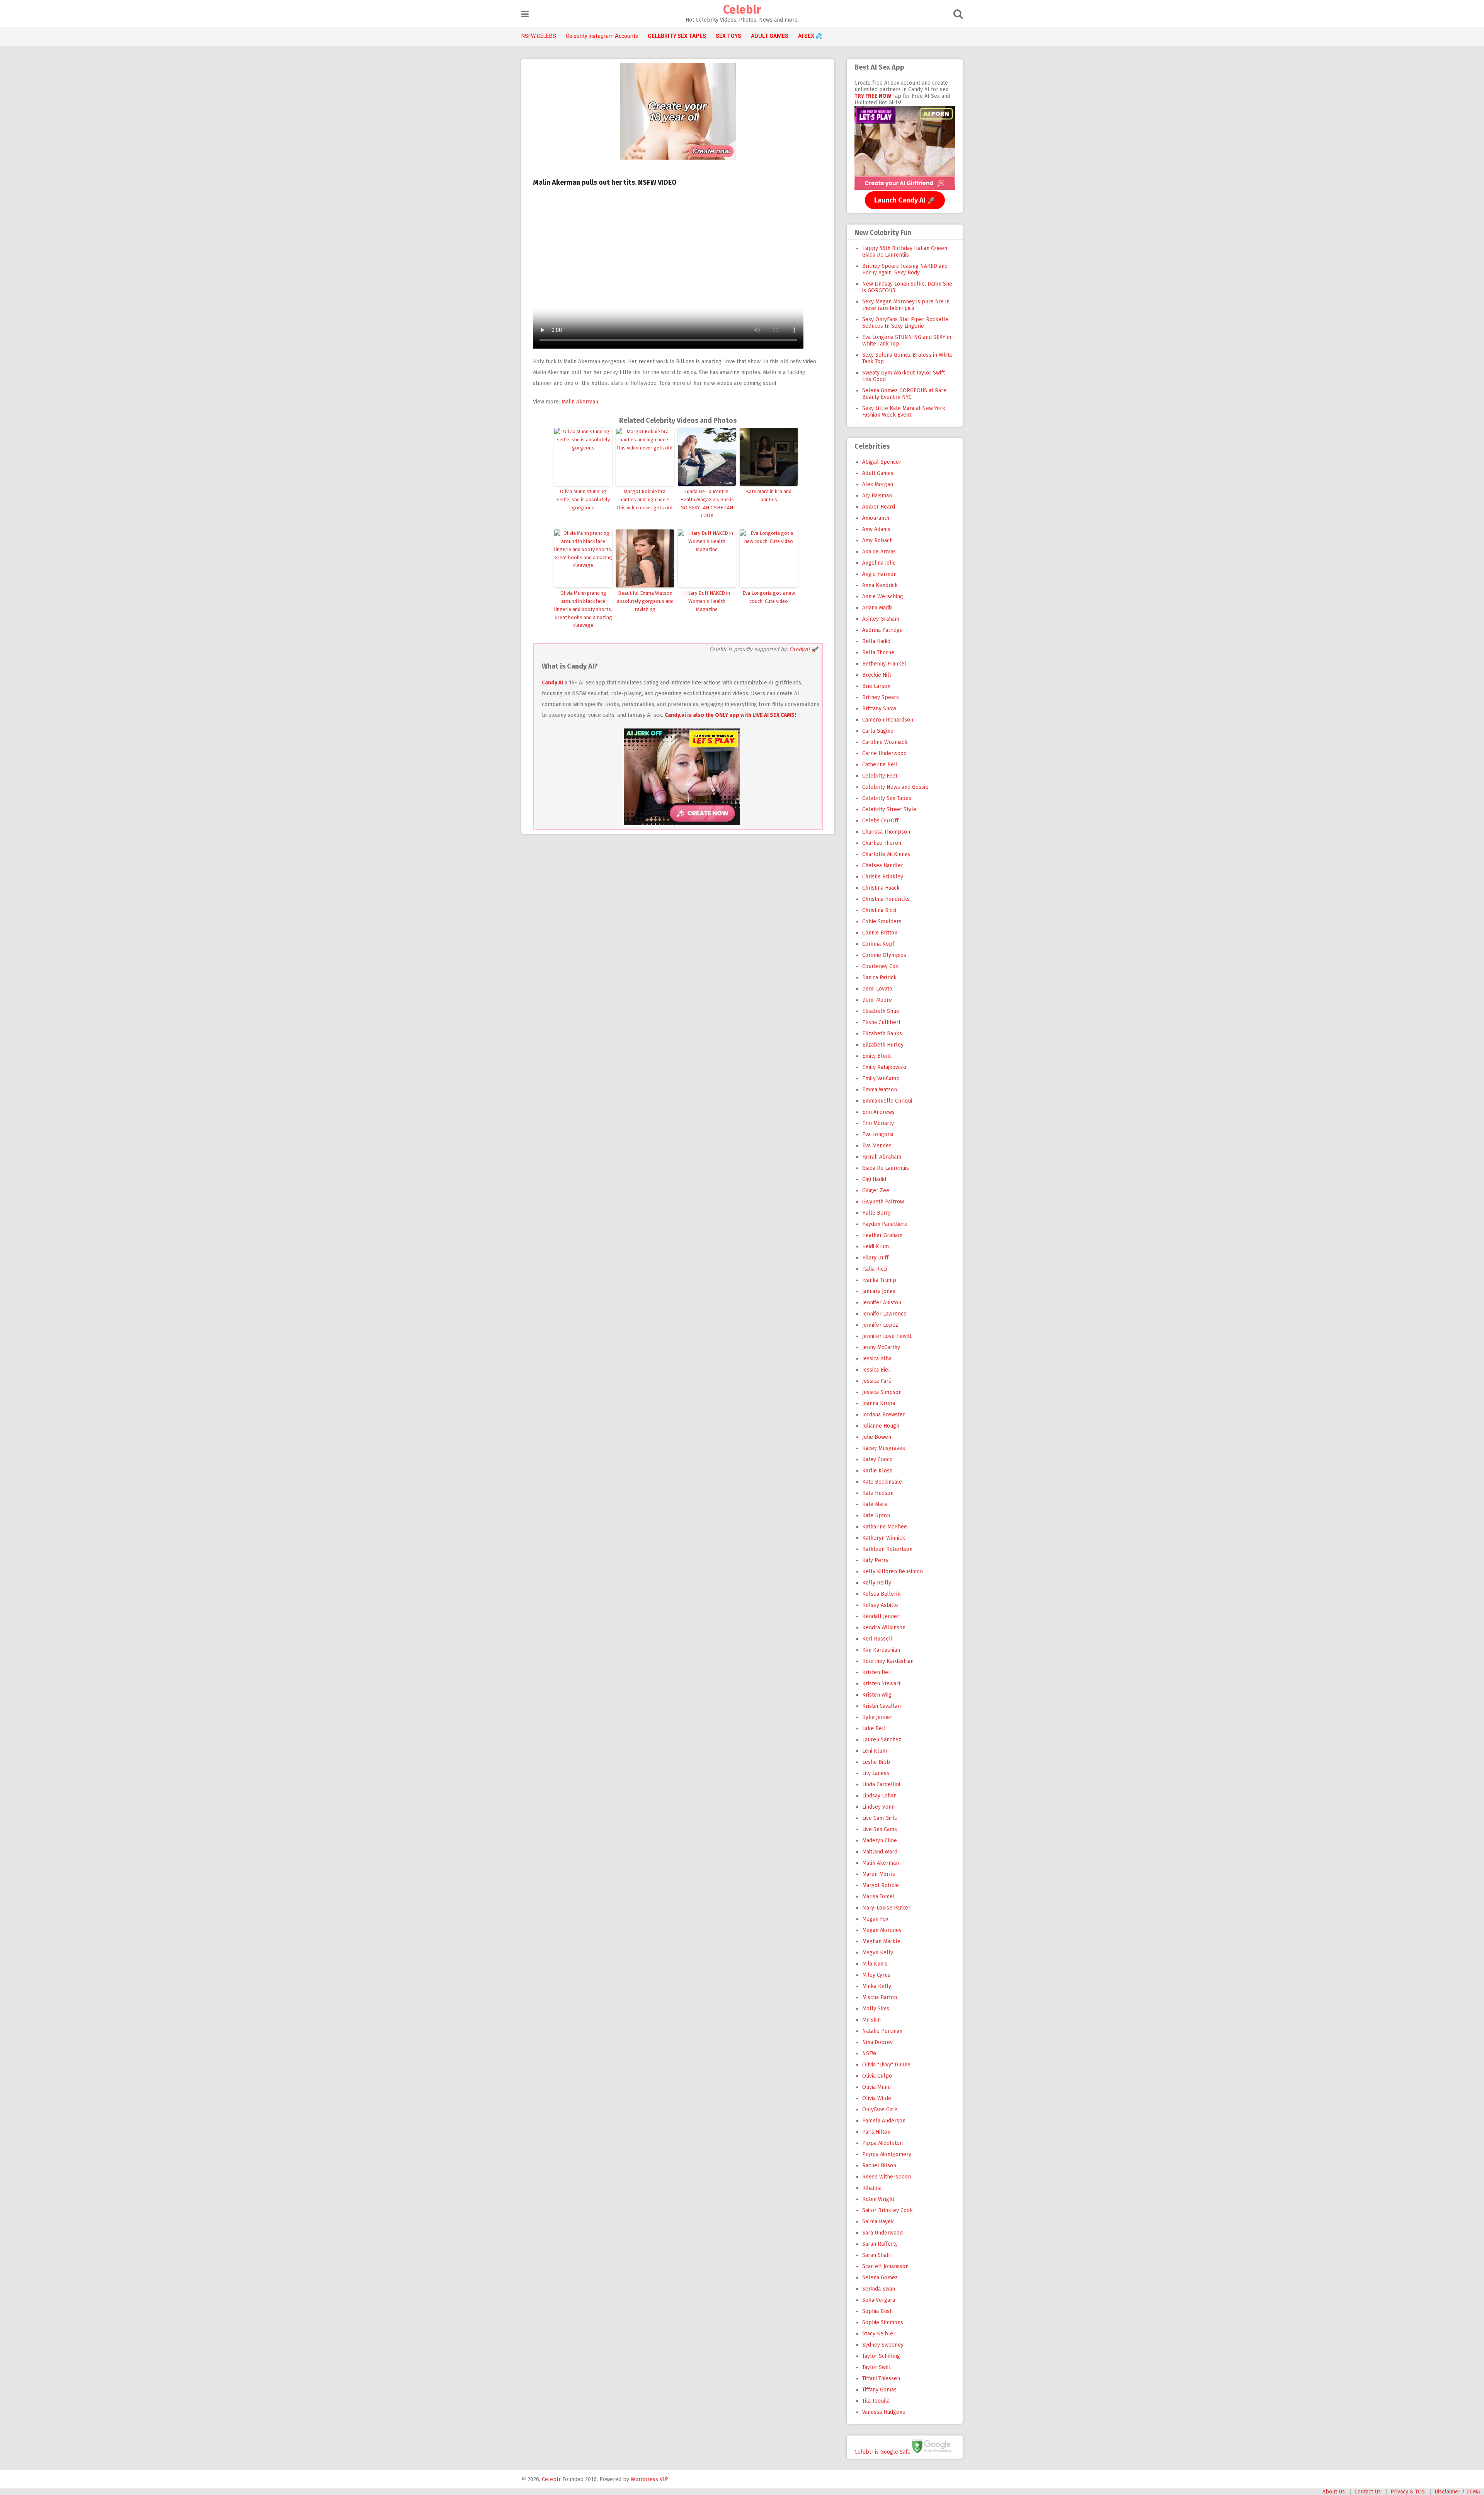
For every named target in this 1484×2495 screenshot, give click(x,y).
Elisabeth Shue (881, 1011)
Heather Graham (882, 1235)
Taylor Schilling (881, 2356)
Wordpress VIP (649, 2479)
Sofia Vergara (879, 2300)
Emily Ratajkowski (884, 1067)
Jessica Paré (877, 1381)
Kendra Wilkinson (884, 1628)
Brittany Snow (879, 709)
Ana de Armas (879, 552)
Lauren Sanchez (882, 1740)
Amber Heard (879, 507)
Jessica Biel (876, 1370)
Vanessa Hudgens (884, 2412)
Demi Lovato (877, 989)
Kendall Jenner (881, 1616)
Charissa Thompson (886, 832)
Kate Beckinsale (882, 1482)
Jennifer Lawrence (884, 1314)
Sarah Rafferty (880, 2244)
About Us (1334, 2492)
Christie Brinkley (883, 877)
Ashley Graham (881, 619)
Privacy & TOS (1408, 2492)
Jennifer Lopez (880, 1325)
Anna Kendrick (880, 585)
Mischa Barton (880, 1997)
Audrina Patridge (882, 630)
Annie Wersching (883, 597)
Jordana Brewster (884, 1415)
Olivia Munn (876, 2087)
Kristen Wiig (877, 1695)
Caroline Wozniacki (885, 742)
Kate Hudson (878, 1493)
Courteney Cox (880, 966)
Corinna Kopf (878, 944)
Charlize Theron (882, 843)
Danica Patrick (879, 978)
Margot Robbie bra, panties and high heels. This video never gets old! (645, 500)
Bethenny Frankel (884, 664)
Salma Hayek (878, 2222)
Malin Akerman (580, 402)
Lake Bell (874, 1728)
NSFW (869, 2053)
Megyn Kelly (878, 1953)
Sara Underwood (882, 2233)
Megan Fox (875, 1919)
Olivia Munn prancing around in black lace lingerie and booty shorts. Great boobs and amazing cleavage (583, 609)
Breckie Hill (877, 675)
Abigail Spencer (882, 462)
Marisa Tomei (878, 1897)
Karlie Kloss (877, 1471)
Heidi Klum (876, 1247)
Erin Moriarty (878, 1123)
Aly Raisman (877, 496)
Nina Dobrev (877, 2042)
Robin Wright (878, 2199)
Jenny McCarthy (881, 1347)
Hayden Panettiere (885, 1224)
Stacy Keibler (879, 2334)
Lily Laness (876, 1773)
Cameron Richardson (888, 720)
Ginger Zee (876, 1190)
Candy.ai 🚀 (803, 649)
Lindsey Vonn (878, 1807)
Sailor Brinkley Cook (888, 2210)
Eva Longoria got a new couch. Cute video (769, 597)
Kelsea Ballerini (882, 1594)
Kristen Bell (877, 1672)
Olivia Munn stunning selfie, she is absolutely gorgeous (583, 500)
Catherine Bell (880, 765)
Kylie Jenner (877, 1717)
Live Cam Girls (880, 1818)
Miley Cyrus (876, 1975)
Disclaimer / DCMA (1457, 2492)
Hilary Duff (875, 1258)
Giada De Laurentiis (886, 1168)
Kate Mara (875, 1504)
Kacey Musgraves (884, 1448)
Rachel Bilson (879, 2166)
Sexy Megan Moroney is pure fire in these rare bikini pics (906, 305)
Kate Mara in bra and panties (769, 495)
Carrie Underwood (884, 753)
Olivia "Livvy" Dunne (886, 2065)
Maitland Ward (880, 1852)
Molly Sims (876, 2009)
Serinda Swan (879, 2289)
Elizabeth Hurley (883, 1045)
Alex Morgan (878, 484)
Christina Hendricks (886, 899)
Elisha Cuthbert (881, 1022)
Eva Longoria (878, 1134)
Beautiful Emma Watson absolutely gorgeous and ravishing (645, 601)
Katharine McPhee (885, 1527)
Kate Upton (876, 1516)
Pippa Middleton (882, 2143)
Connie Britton (880, 933)
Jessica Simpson (882, 1392)
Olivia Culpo (877, 2076)
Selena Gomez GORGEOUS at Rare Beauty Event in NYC (904, 394)
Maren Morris (879, 1874)
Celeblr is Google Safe (882, 2452)
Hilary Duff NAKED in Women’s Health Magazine (707, 601)
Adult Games (878, 473)
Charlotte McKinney (886, 854)
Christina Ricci (879, 910)
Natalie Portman (882, 2031)
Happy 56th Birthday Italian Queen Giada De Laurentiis (905, 252)
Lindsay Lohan (879, 1796)
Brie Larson (876, 686)
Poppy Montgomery (887, 2154)
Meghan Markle (881, 1941)
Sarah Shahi (876, 2255)
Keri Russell (877, 1639)
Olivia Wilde (877, 2098)
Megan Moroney (882, 1930)
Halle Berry (876, 1213)
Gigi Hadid (874, 1179)
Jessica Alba (877, 1359)
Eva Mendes (877, 1146)
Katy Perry (875, 1560)
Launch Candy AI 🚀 (905, 200)
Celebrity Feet (880, 776)
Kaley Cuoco (877, 1459)
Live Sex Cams (880, 1829)
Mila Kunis (875, 1964)
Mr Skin (871, 2020)
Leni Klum (875, 1751)
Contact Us (1368, 2492)
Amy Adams (876, 529)
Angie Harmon (879, 574)
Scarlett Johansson (885, 2266)
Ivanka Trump (879, 1280)
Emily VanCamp (881, 1078)
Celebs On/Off (880, 821)
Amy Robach (877, 540)
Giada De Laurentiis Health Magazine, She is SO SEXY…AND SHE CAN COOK (707, 503)
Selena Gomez (880, 2278)
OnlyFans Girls (880, 2110)
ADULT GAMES (770, 36)
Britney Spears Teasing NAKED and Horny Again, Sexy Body (905, 269)
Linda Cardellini (881, 1784)
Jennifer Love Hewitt (887, 1336)
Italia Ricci (875, 1269)
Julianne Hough (881, 1426)
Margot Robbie (881, 1885)
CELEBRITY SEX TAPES (677, 36)
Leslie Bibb (876, 1762)
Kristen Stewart (881, 1684)
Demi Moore (877, 1000)
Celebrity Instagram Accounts (602, 36)
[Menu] (525, 14)
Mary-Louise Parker (886, 1908)
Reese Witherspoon (887, 2177)
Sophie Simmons (883, 2322)
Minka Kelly (877, 1986)
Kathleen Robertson (887, 1549)
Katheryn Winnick (884, 1538)
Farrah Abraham (882, 1157)
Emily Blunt (876, 1056)
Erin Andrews (878, 1112)
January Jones (879, 1291)
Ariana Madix (877, 608)
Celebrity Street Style (889, 809)
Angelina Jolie (879, 563)
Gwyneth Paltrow (883, 1202)
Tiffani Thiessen (881, 2378)
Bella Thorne (878, 653)
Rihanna (872, 2188)
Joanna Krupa (879, 1403)
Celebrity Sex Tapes (887, 798)
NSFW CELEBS (539, 36)
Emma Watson (880, 1090)
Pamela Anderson (884, 2121)
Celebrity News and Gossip (895, 787)
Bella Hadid (876, 641)
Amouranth (876, 518)
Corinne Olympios (884, 955)
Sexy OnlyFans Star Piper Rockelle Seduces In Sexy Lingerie (905, 323)
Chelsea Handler (883, 865)
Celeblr (742, 10)
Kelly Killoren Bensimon (893, 1572)
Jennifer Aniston (882, 1303)
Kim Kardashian (881, 1650)
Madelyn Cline (880, 1841)
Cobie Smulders (882, 922)
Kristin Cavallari (882, 1706)
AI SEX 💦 (810, 36)
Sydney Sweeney (883, 2345)
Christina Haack (881, 888)
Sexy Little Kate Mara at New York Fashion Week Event (904, 412)
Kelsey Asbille (880, 1605)
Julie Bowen (877, 1437)
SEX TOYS (728, 36)
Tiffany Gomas (879, 2390)
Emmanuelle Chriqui (887, 1101)
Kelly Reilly (877, 1583)
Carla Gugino (878, 731)
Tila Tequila (876, 2401)
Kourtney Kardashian (888, 1661)
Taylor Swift (876, 2367)
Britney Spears (881, 697)
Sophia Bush (877, 2311)
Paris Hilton (876, 2132)
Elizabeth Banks (882, 1034)
